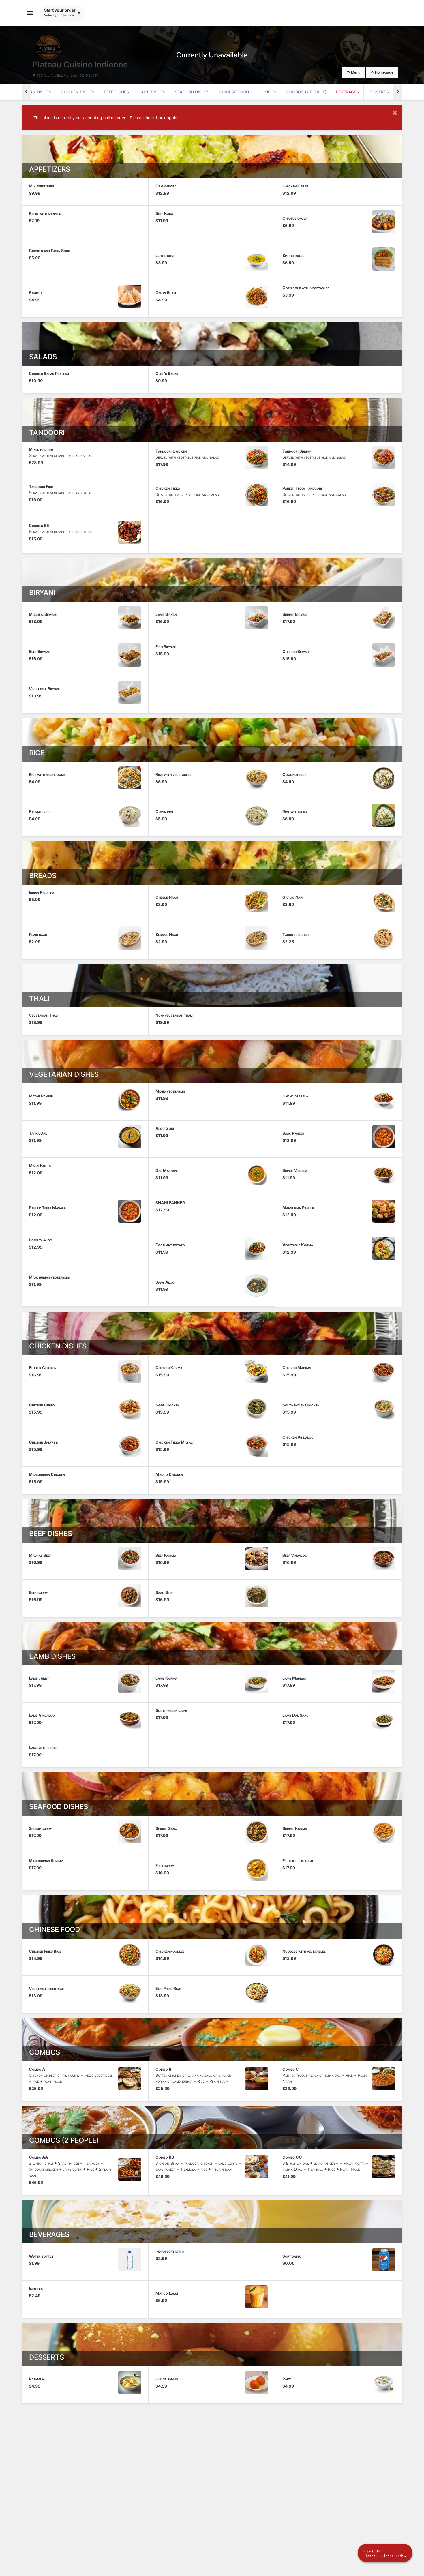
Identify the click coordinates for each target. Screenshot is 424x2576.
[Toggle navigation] (31, 13)
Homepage (384, 72)
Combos (267, 92)
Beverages (347, 92)
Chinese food (234, 92)
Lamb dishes (152, 92)
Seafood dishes (192, 92)
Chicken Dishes (78, 92)
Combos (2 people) (306, 92)
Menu (355, 72)
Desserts (379, 92)
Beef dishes (116, 92)
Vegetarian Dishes (31, 92)
